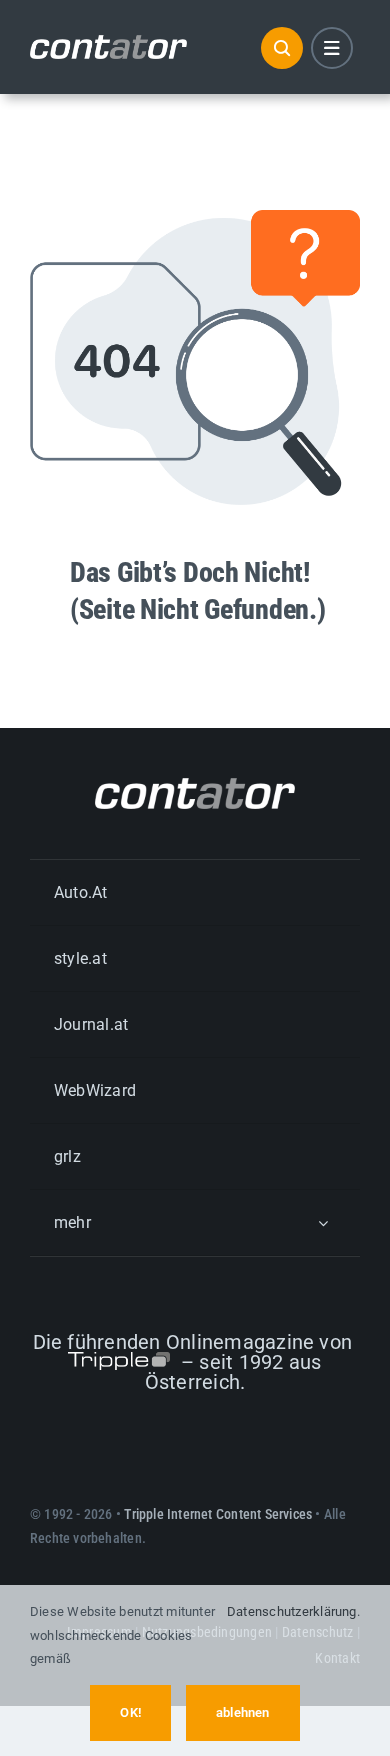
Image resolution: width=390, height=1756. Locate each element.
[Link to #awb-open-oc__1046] (282, 48)
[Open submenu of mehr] (323, 1222)
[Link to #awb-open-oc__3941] (332, 48)
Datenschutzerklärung (292, 1611)
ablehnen (243, 1712)
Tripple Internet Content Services (218, 1514)
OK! (130, 1712)
